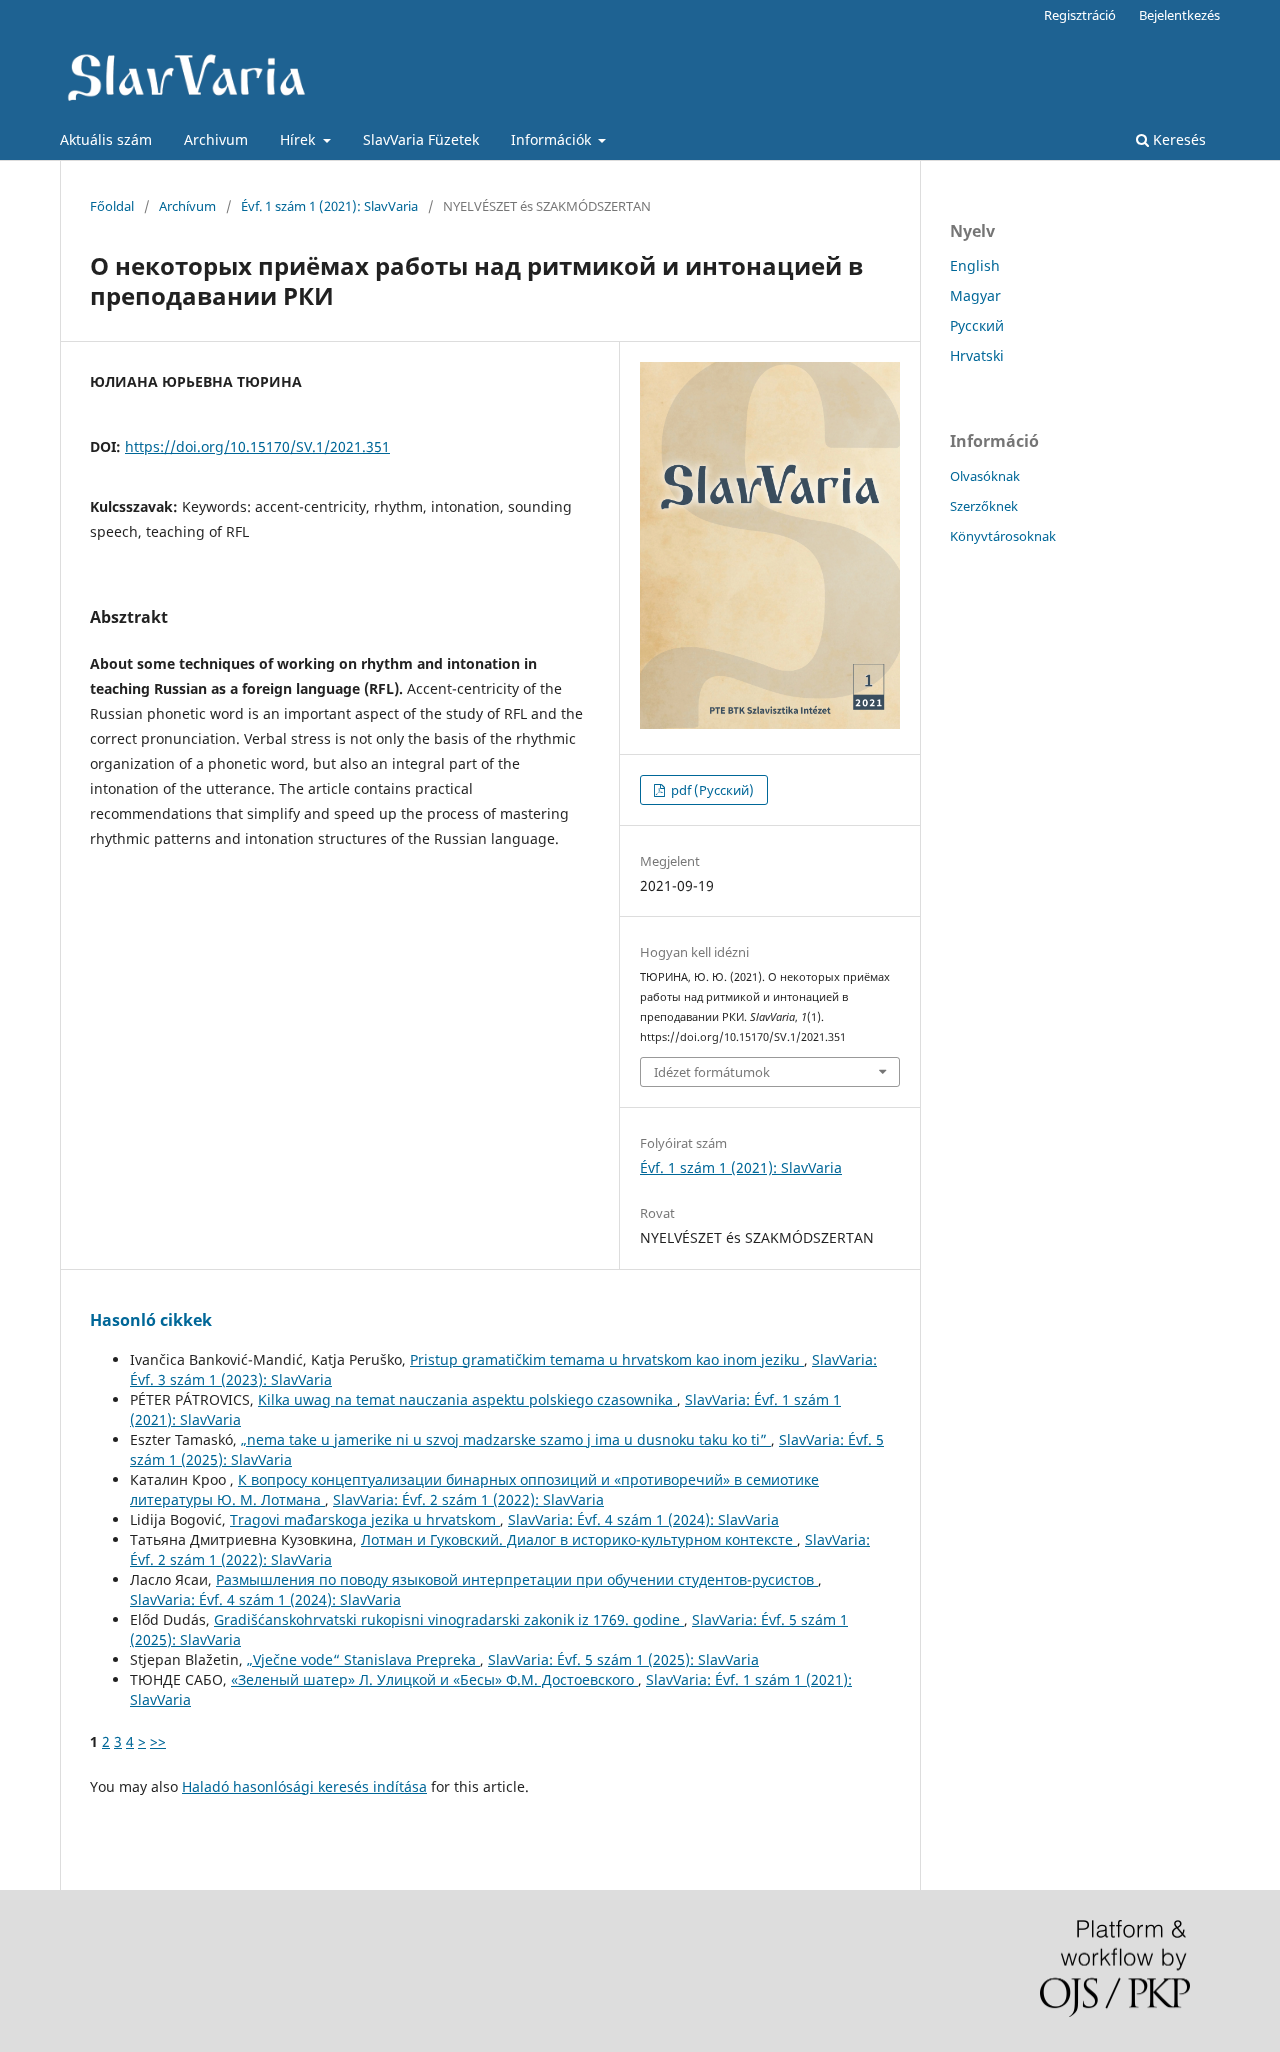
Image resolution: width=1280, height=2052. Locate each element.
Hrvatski (977, 355)
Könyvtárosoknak (1003, 536)
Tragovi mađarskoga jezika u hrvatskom (365, 1519)
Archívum (187, 206)
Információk (553, 139)
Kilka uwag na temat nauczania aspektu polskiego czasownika (467, 1399)
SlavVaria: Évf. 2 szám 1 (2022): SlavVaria (468, 1499)
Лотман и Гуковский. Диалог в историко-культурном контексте (579, 1539)
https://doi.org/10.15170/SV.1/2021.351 (257, 446)
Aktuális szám (106, 139)
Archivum (216, 139)
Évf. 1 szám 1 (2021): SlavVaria (329, 206)
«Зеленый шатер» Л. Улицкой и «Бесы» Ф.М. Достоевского (434, 1679)
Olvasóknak (985, 476)
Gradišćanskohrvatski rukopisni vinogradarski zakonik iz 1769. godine (449, 1619)
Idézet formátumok (712, 1072)
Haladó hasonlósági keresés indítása (304, 1786)
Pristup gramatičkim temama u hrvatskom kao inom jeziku (607, 1359)
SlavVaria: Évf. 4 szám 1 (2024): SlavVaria (643, 1519)
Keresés (1177, 139)
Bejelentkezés (1179, 15)
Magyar (975, 295)
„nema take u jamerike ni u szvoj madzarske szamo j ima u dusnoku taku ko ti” (506, 1439)
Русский (977, 325)
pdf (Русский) (711, 790)
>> (158, 1741)
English (975, 265)
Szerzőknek (984, 506)
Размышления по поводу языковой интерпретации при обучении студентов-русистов (517, 1579)
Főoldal (112, 206)
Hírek (299, 139)
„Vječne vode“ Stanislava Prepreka (363, 1659)
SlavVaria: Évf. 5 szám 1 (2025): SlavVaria (623, 1659)
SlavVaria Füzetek (421, 139)
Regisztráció (1080, 15)
